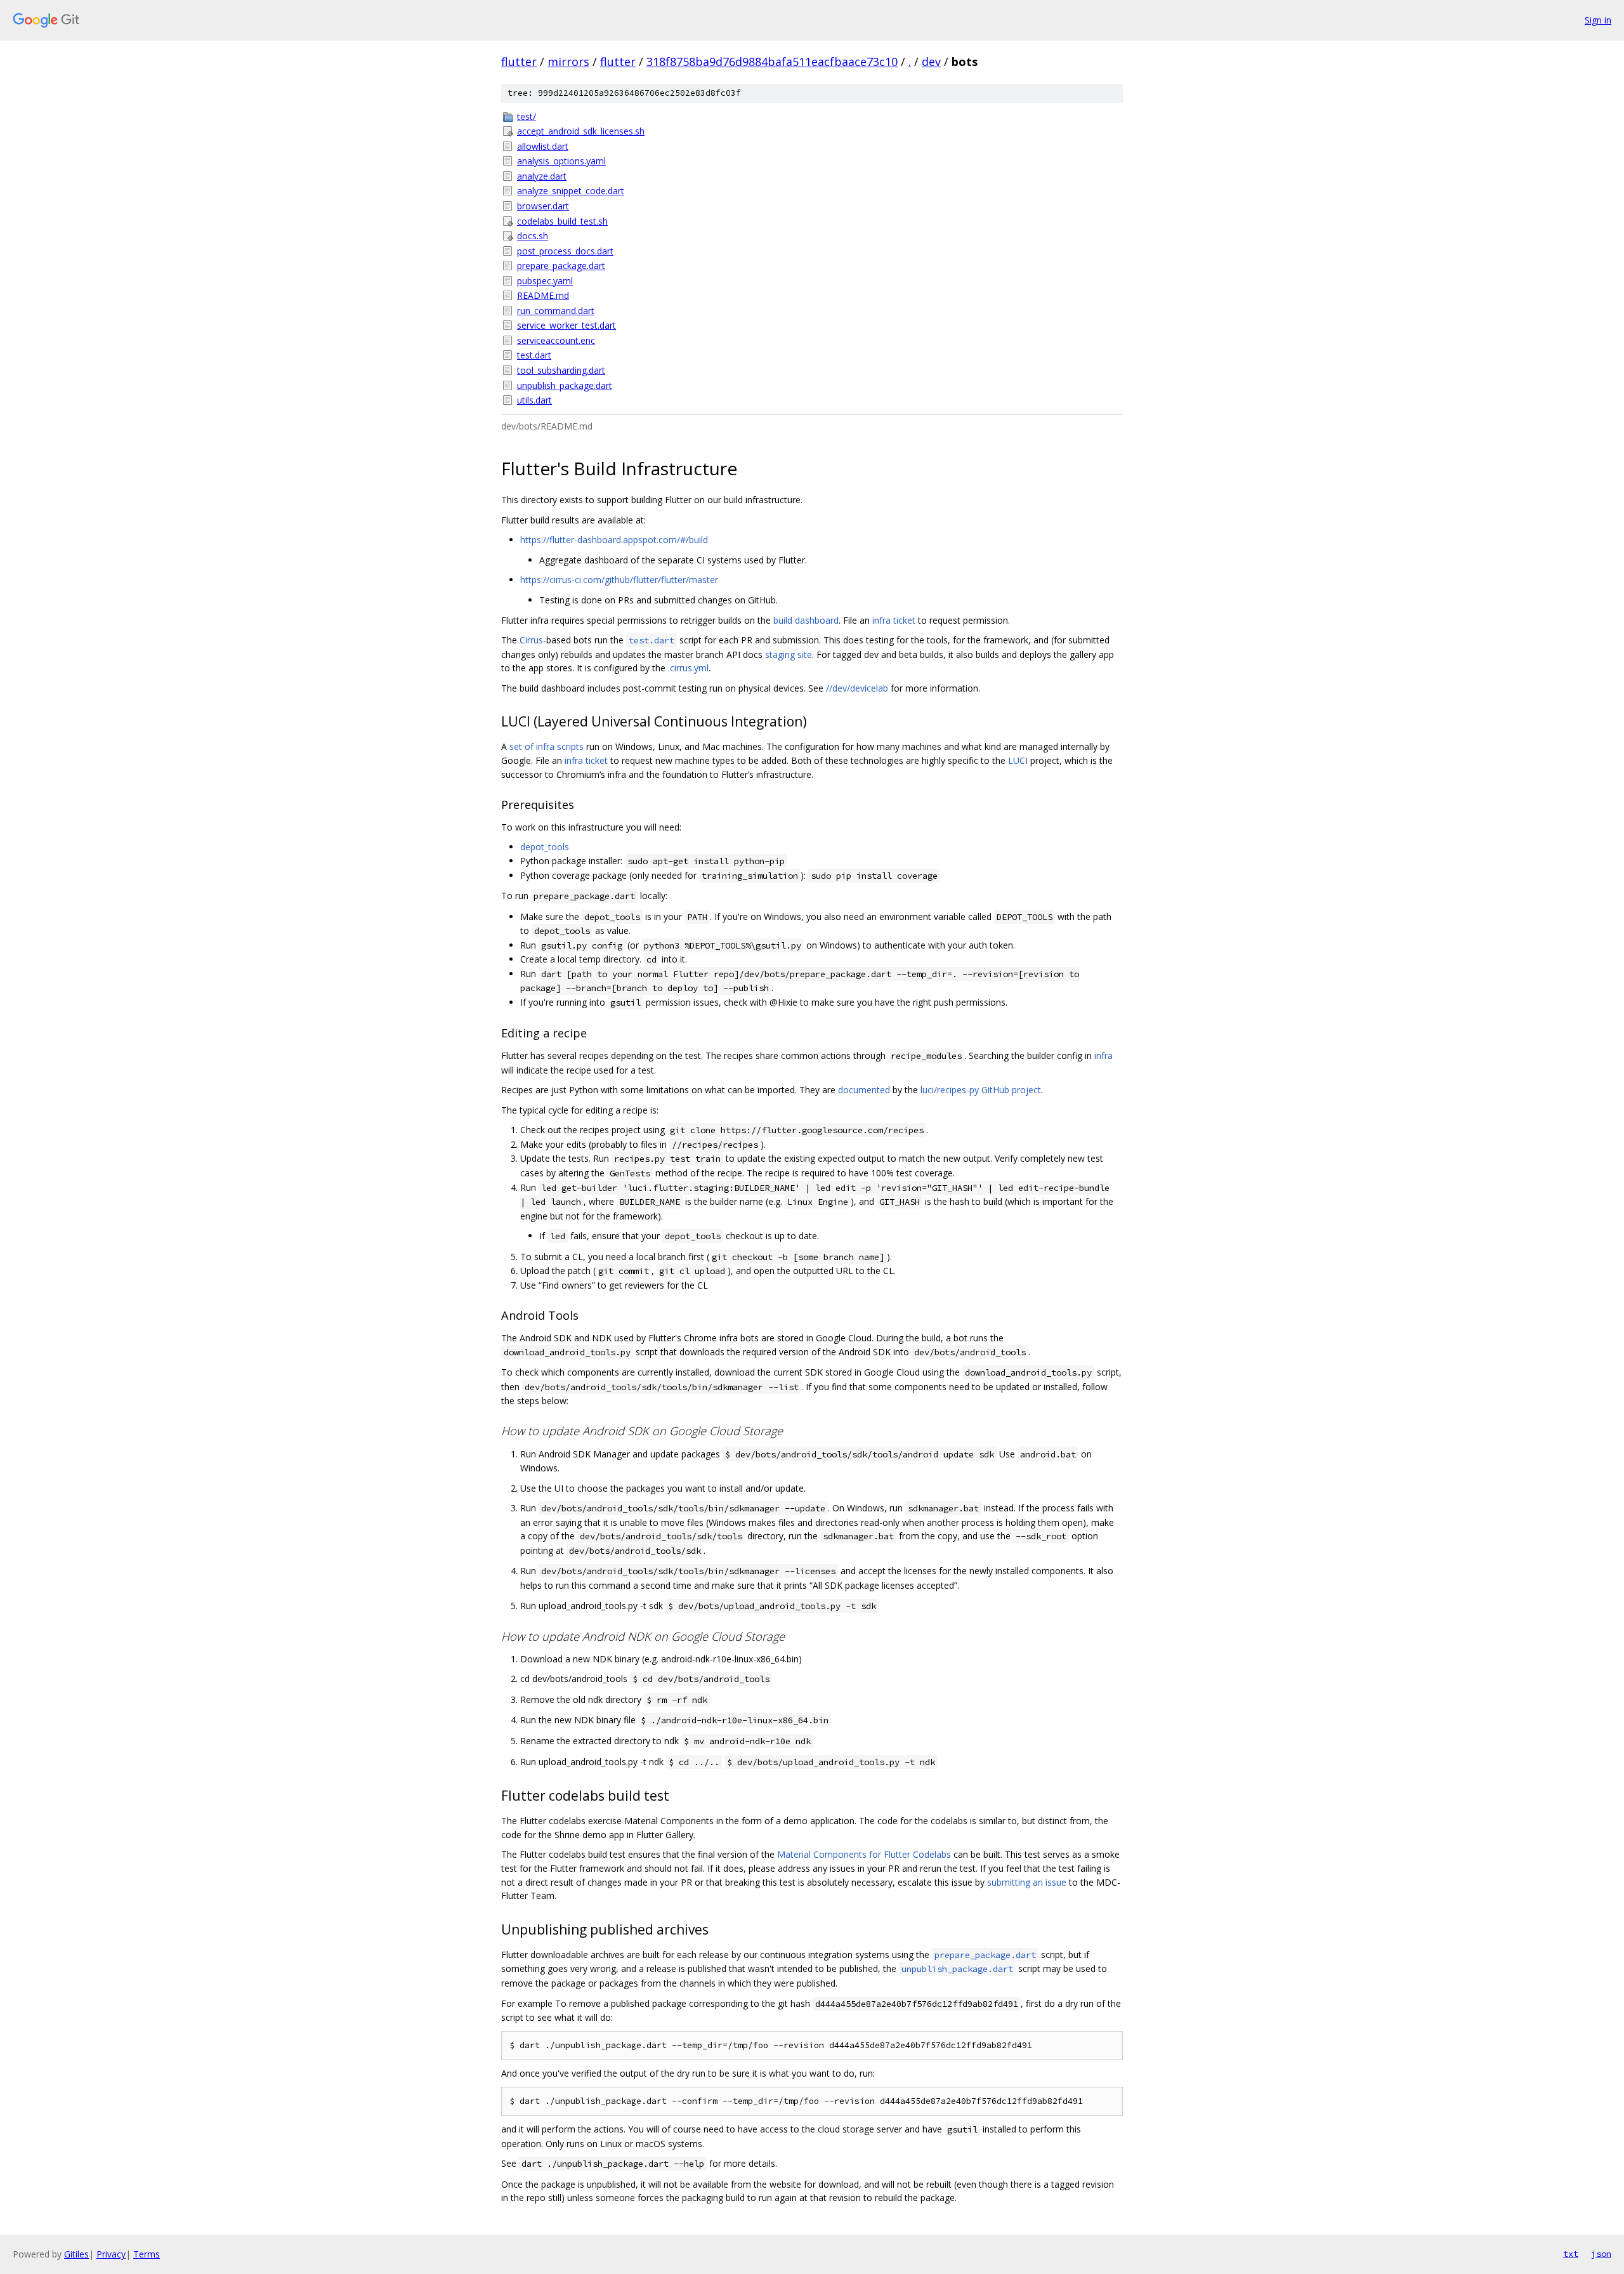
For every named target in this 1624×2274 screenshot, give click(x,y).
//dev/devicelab (857, 688)
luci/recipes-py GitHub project (981, 1090)
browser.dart (543, 206)
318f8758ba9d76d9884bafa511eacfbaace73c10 (772, 62)
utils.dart (534, 400)
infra (1103, 1055)
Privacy (111, 2254)
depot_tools (545, 847)
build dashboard (806, 620)
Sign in (1598, 20)
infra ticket (894, 620)
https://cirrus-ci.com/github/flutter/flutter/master (619, 580)
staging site (789, 654)
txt (1571, 2254)
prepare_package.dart (561, 266)
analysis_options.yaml (561, 161)
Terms (147, 2254)
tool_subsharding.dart (561, 370)
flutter (519, 62)
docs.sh (533, 236)
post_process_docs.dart (565, 251)
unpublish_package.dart (565, 385)
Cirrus (531, 640)
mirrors (568, 62)
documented (864, 1090)
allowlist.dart (543, 146)
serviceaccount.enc (556, 340)
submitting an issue (1027, 1882)
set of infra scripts (547, 746)
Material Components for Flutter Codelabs (864, 1854)
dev (931, 62)
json (1601, 2254)
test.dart (534, 355)
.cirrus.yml (688, 668)
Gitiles (76, 2254)
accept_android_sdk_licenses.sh (581, 131)
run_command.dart (556, 311)
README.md (543, 295)
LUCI (1018, 760)
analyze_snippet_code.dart (571, 191)
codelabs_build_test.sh (562, 221)
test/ (527, 116)
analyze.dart (542, 176)
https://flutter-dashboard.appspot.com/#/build (614, 540)
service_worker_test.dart (566, 325)
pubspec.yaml (545, 281)
